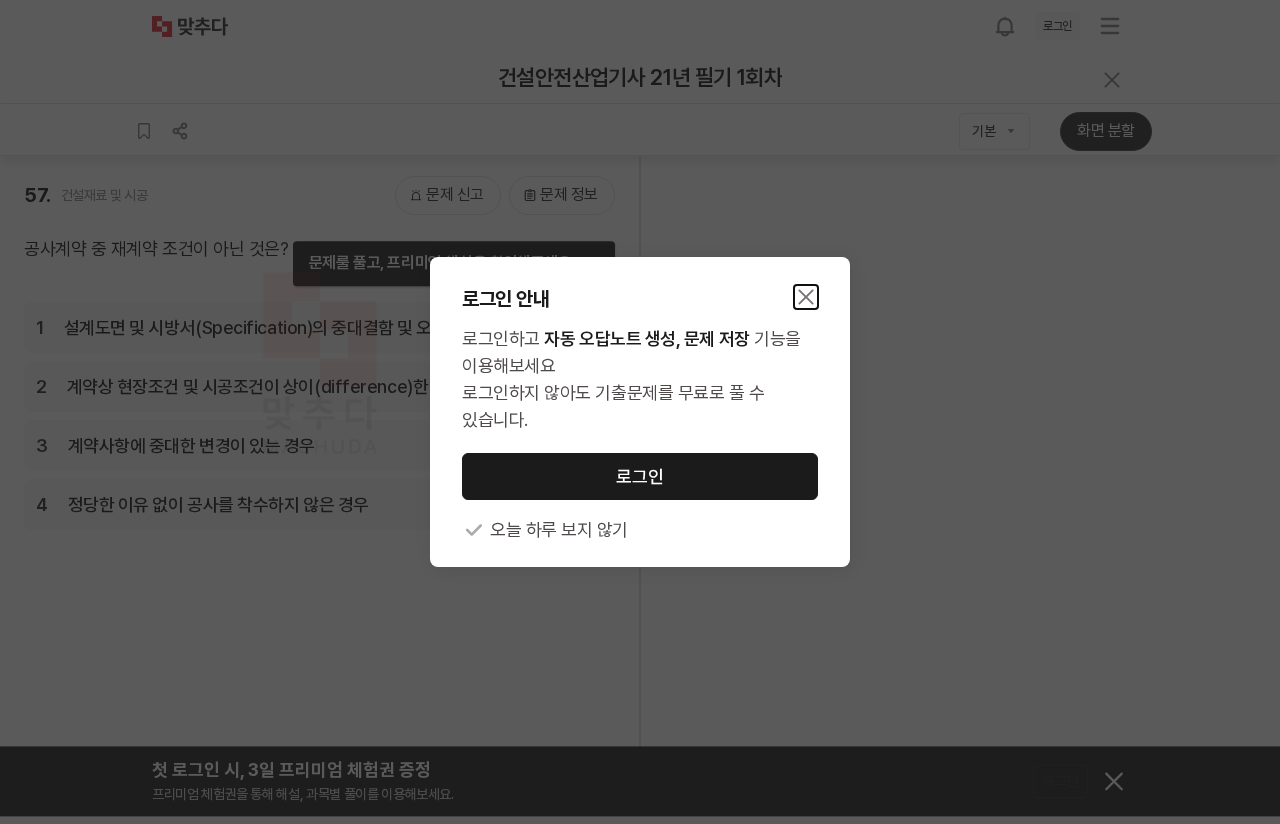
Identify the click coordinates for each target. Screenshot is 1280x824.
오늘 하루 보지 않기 (559, 529)
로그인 (640, 476)
